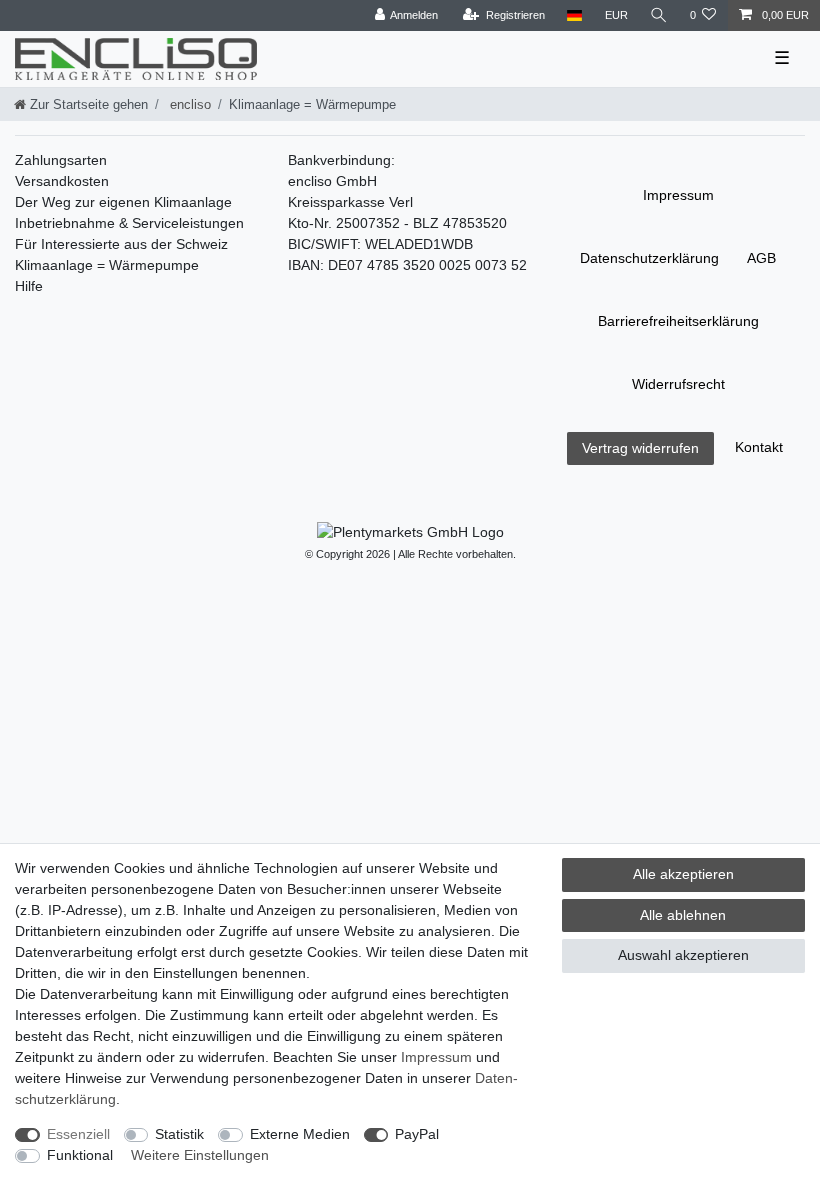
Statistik (179, 1134)
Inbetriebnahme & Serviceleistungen (129, 223)
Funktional (80, 1155)
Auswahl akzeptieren (683, 955)
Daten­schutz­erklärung (649, 258)
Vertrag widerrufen (640, 448)
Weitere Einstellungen (200, 1155)
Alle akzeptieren (683, 874)
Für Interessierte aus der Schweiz (121, 244)
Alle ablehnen (683, 915)
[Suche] (659, 15)
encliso (188, 104)
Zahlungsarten (61, 160)
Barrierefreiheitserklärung (678, 321)
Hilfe (29, 286)
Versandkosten (62, 181)
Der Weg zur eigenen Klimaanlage (123, 202)
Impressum (678, 195)
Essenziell (78, 1134)
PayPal (417, 1134)
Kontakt (759, 447)
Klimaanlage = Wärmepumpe (107, 265)
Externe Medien (300, 1134)
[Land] (574, 15)
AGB (761, 258)
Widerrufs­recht (678, 384)
